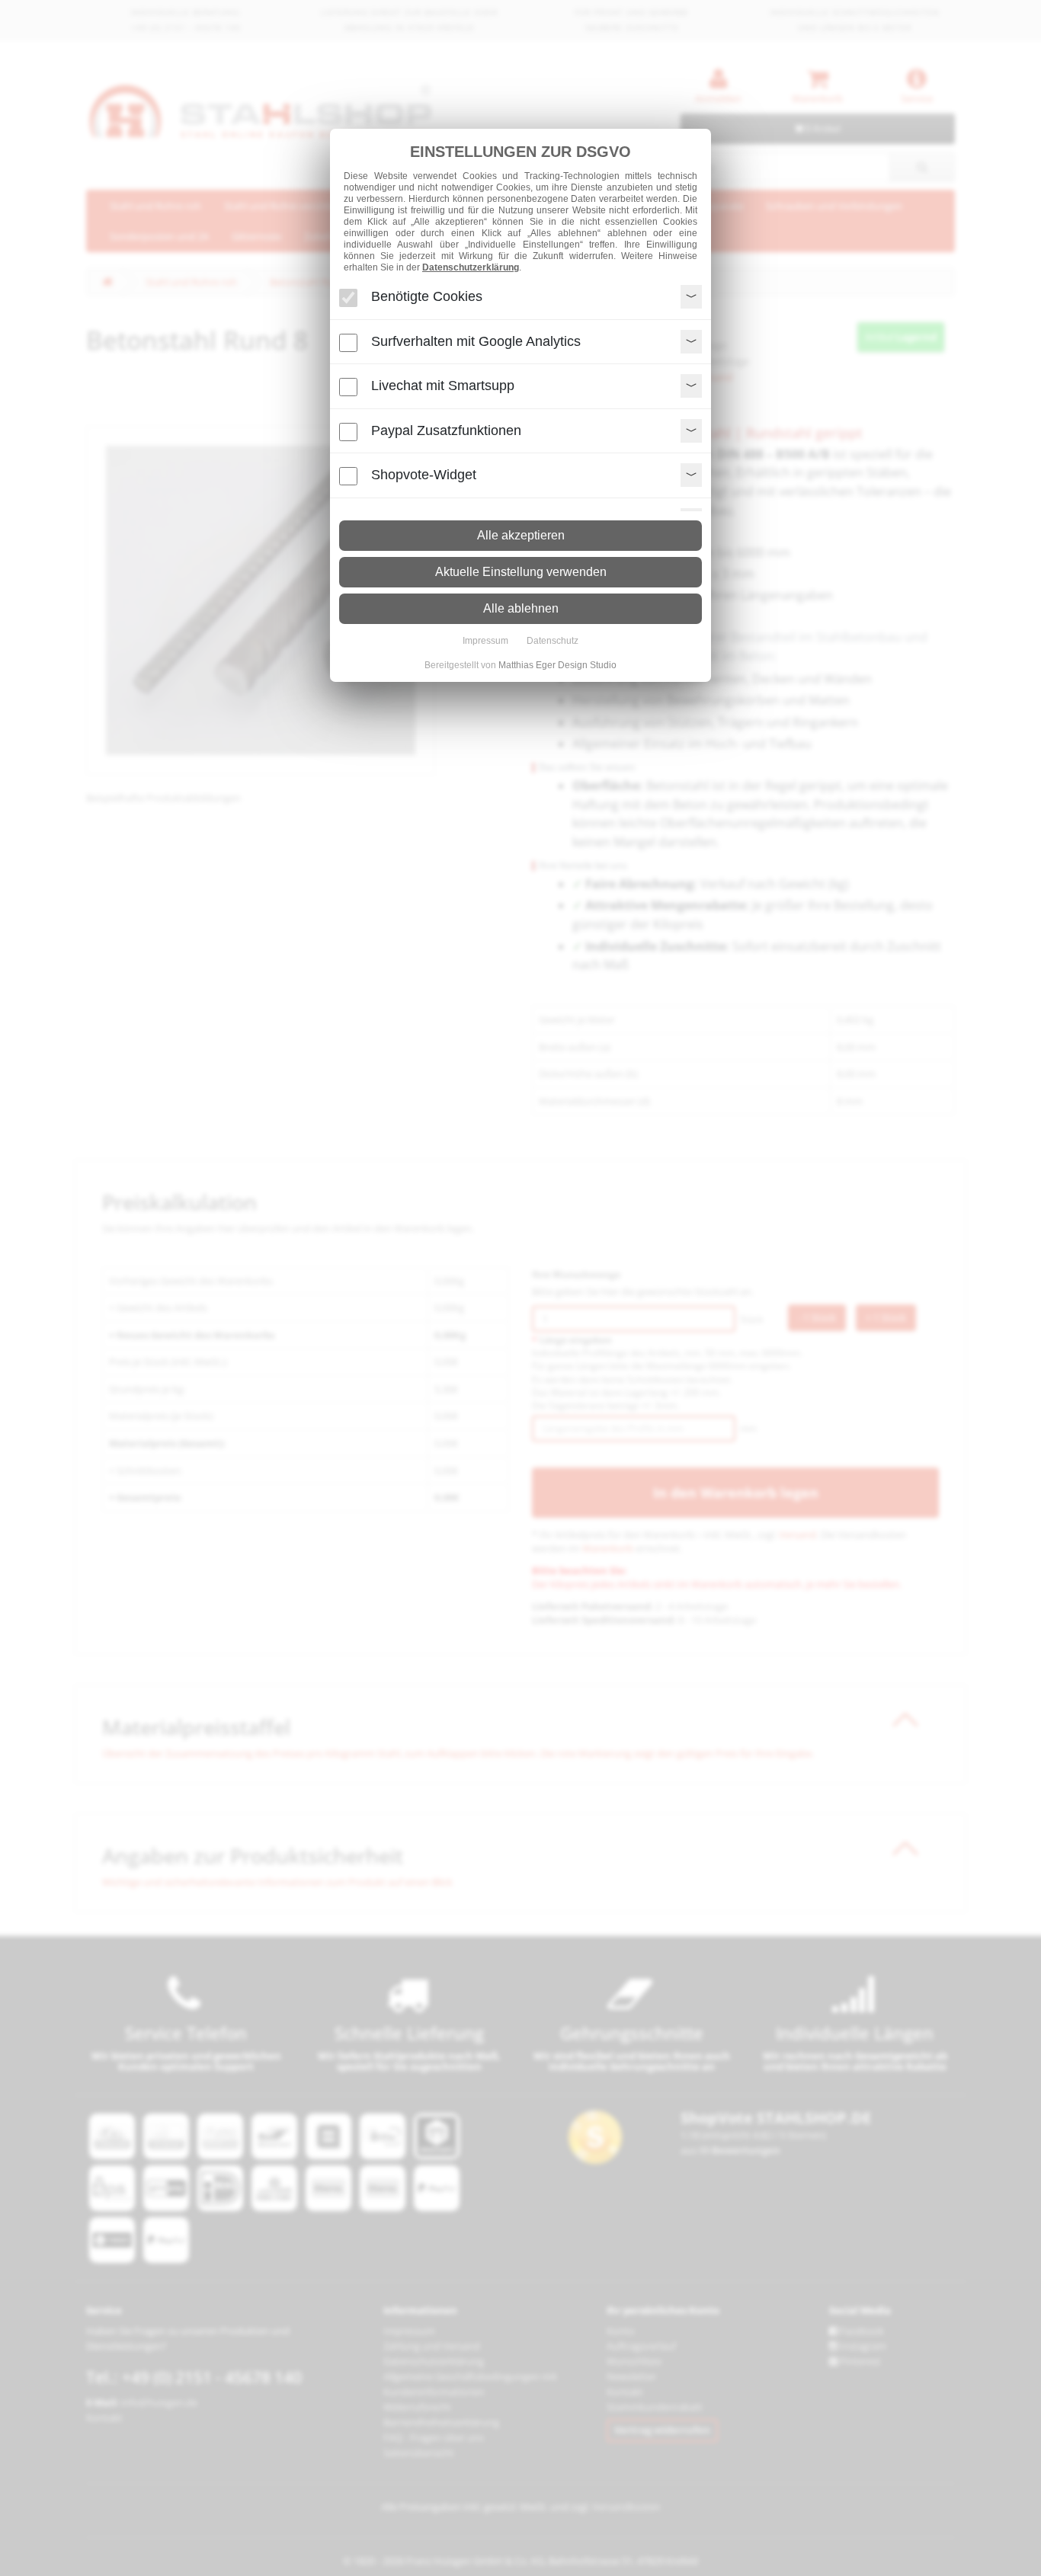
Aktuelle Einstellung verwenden (521, 572)
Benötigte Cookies (427, 296)
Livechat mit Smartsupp (443, 386)
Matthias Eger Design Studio (557, 665)
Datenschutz (553, 641)
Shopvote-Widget (424, 475)
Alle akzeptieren (521, 535)
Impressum (485, 641)
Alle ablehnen (521, 608)
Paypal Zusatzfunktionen (446, 430)
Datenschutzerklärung (471, 267)
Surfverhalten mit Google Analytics (476, 341)
